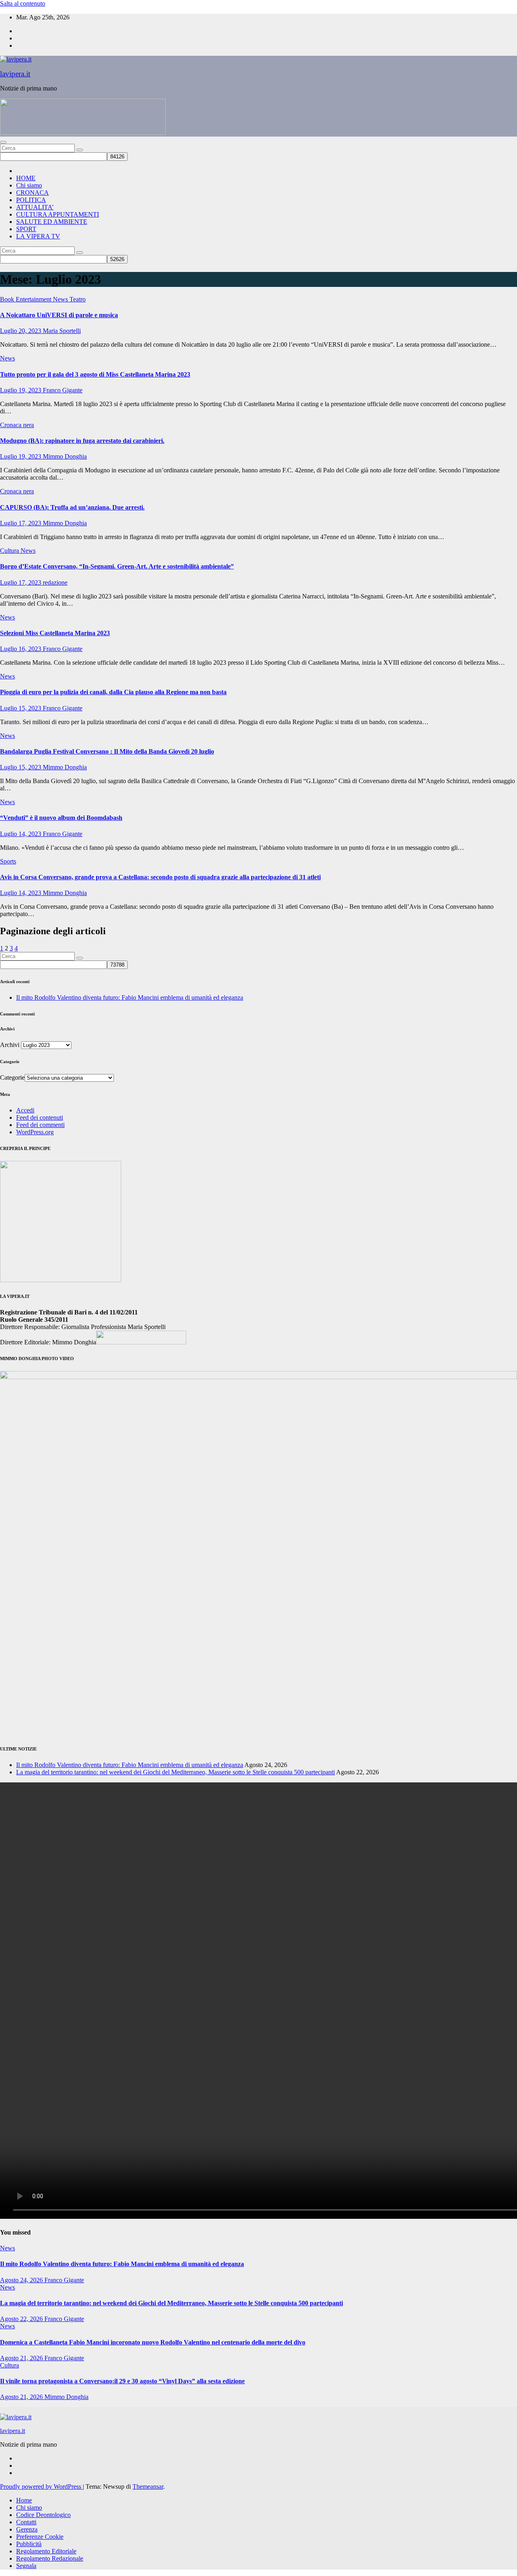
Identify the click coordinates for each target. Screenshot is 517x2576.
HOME (26, 178)
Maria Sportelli (62, 331)
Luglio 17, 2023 (21, 523)
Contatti (26, 2522)
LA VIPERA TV (38, 236)
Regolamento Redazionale (50, 2558)
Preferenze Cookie (40, 2537)
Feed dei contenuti (40, 1117)
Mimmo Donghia (65, 456)
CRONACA (33, 193)
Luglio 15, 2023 (21, 708)
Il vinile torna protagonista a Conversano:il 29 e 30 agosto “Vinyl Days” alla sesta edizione (122, 2381)
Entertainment (34, 299)
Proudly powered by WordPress (41, 2486)
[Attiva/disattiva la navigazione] (3, 142)
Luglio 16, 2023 (21, 649)
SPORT (26, 229)
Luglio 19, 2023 (21, 390)
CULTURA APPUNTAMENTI (58, 214)
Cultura (10, 551)
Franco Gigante (63, 390)
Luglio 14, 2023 (21, 834)
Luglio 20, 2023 (21, 331)
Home (24, 2500)
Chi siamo (29, 185)
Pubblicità (29, 2544)
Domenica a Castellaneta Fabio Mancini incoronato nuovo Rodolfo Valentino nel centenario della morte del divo (153, 2342)
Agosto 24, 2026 (22, 2280)
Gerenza (27, 2529)
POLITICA (31, 200)
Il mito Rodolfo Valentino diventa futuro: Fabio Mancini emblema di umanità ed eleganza (130, 997)
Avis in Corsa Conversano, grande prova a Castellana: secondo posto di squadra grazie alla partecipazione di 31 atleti (160, 877)
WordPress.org (35, 1132)
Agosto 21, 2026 (22, 2358)
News (61, 299)
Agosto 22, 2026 (22, 2319)
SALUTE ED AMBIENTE (52, 222)
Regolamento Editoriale (46, 2551)
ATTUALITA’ (35, 207)
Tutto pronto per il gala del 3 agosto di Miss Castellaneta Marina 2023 (95, 374)
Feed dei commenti (40, 1125)
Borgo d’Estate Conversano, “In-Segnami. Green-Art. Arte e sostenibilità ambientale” (117, 566)
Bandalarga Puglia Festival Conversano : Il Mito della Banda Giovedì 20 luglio (107, 751)
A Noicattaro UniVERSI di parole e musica (59, 315)
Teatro (78, 299)
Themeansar (148, 2486)
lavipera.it (15, 74)
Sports (8, 861)
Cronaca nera (17, 425)
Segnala (26, 2566)
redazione (55, 582)
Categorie (12, 1077)
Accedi (25, 1110)
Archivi (10, 1045)
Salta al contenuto (23, 3)
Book (8, 299)
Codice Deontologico (43, 2515)
